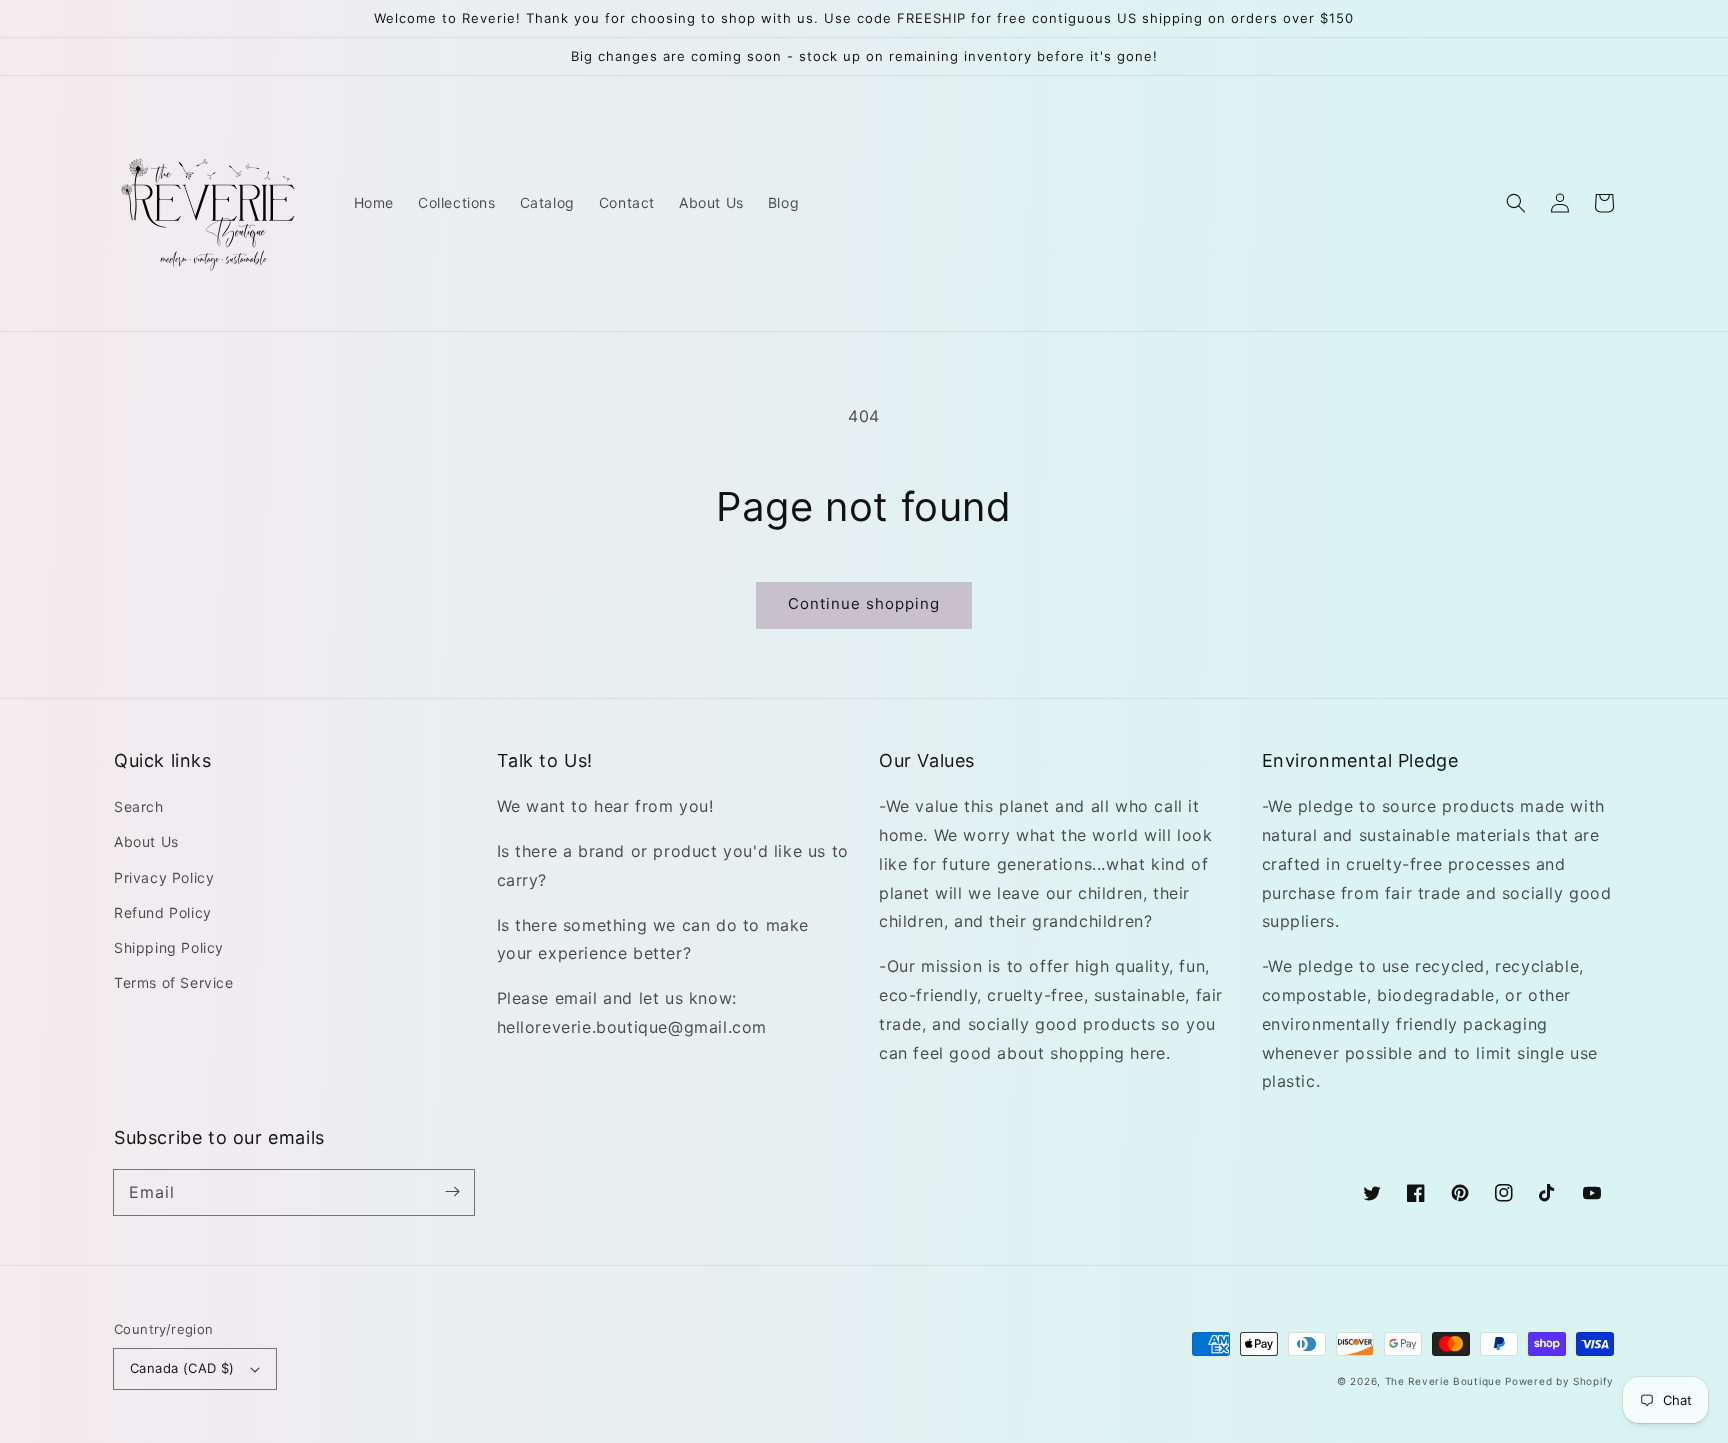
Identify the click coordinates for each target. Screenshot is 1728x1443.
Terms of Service (174, 982)
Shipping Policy (169, 947)
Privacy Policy (164, 877)
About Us (146, 841)
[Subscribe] (452, 1192)
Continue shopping (864, 603)
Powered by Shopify (1559, 1381)
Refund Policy (163, 912)
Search (139, 806)
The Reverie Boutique (1443, 1381)
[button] (1516, 203)
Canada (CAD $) (182, 1368)
